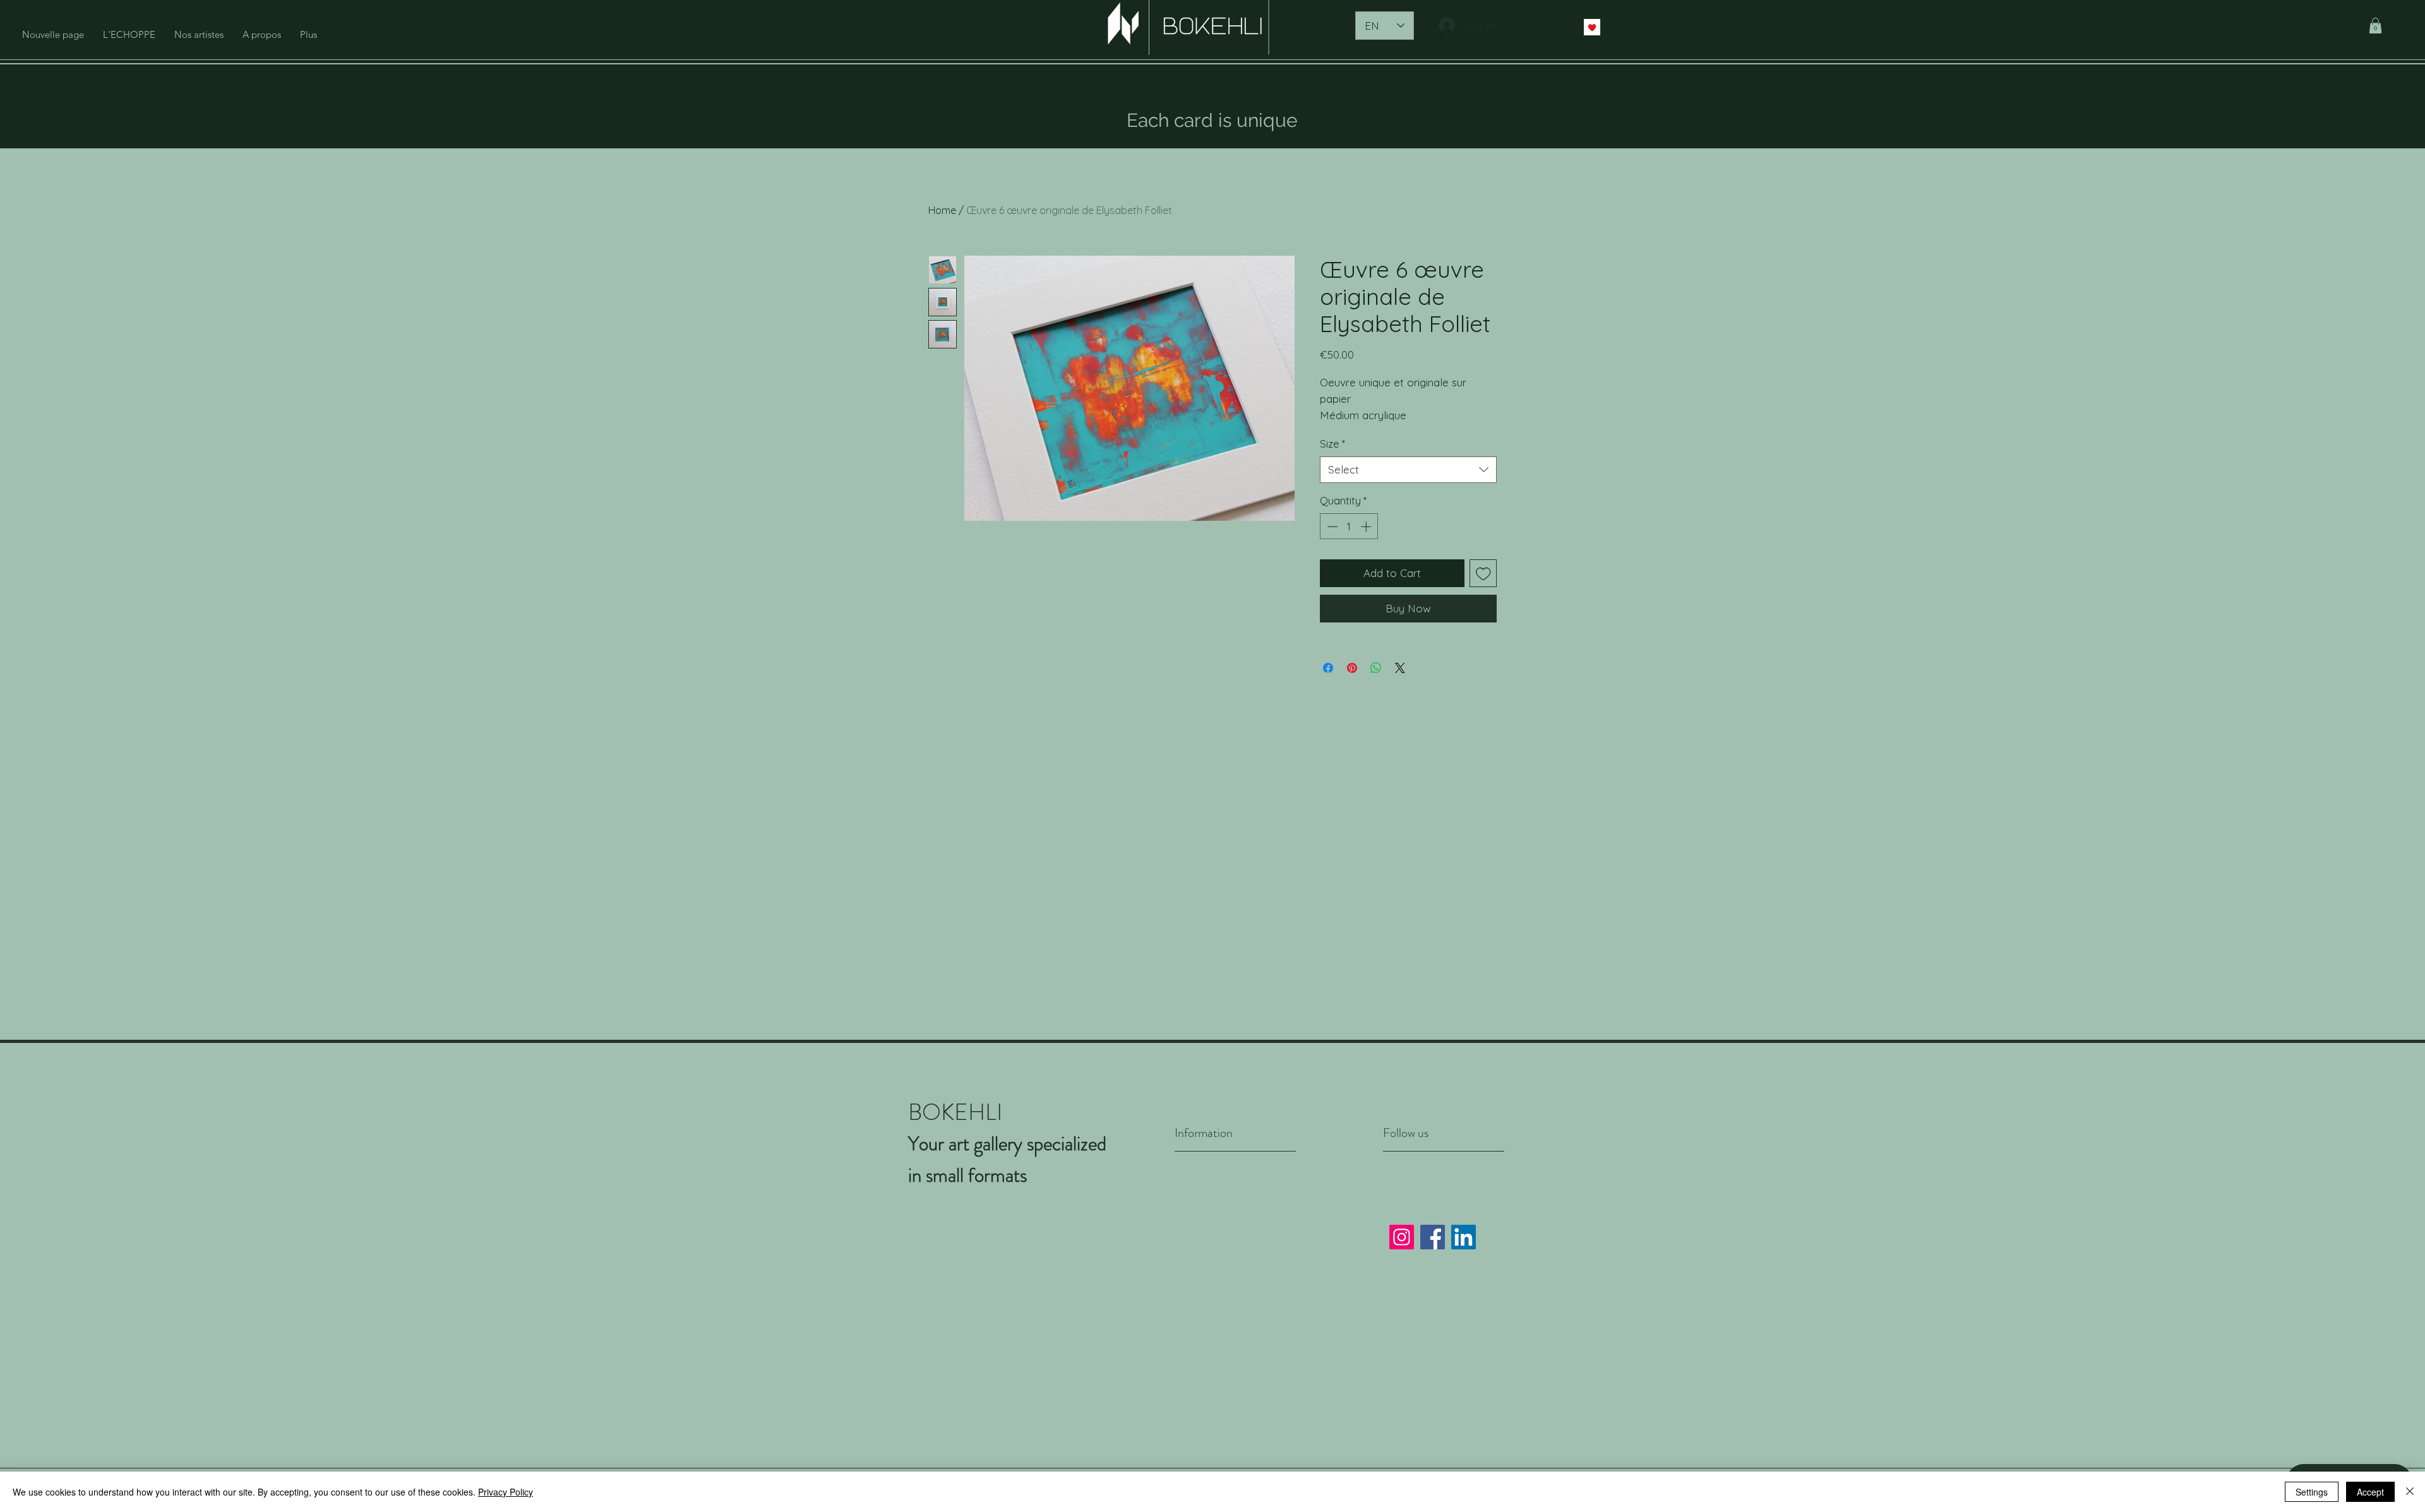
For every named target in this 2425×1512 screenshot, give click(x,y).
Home (942, 210)
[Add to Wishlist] (1483, 573)
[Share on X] (1400, 668)
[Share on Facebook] (1328, 668)
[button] (2375, 26)
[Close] (2410, 1492)
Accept (2370, 1492)
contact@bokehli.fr (1058, 1416)
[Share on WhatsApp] (1376, 668)
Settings (2312, 1492)
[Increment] (1367, 527)
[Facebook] (1433, 1237)
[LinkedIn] (1464, 1237)
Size (1332, 443)
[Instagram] (1402, 1237)
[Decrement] (1331, 527)
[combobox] (1408, 470)
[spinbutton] (1349, 527)
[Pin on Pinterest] (1352, 668)
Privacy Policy (1211, 1252)
